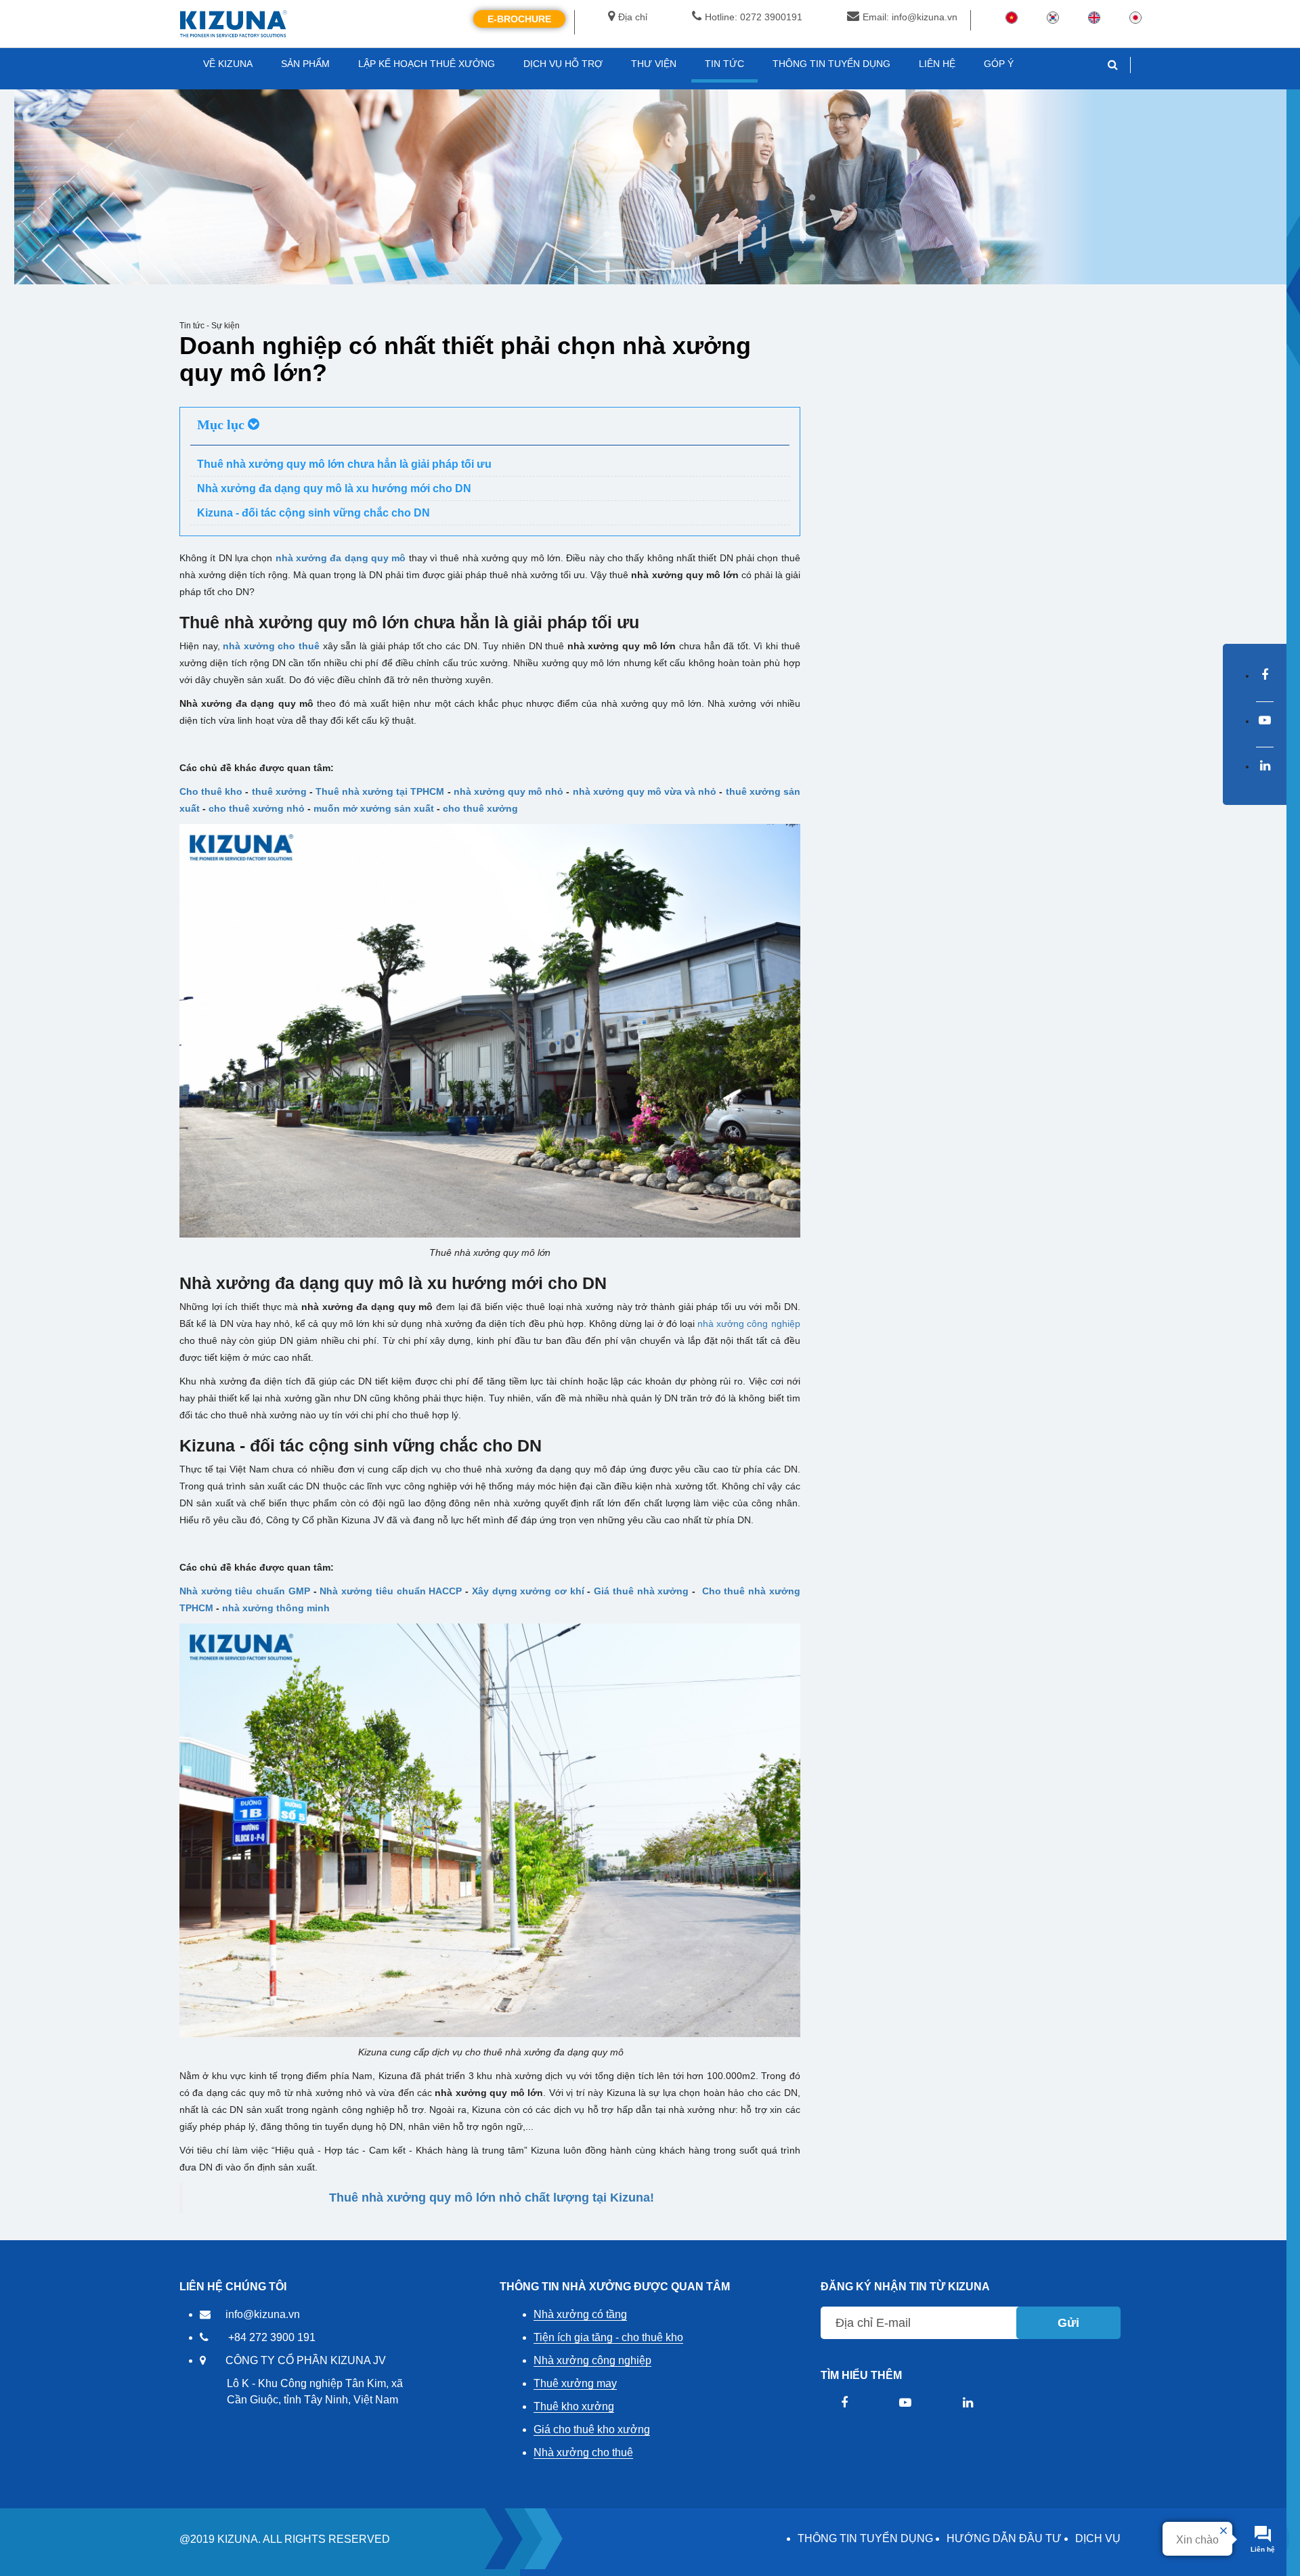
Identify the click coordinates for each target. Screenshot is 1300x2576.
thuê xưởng (279, 791)
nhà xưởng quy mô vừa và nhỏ (645, 791)
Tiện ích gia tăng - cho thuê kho (608, 2337)
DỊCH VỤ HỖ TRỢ (563, 64)
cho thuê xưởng (480, 808)
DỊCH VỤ (1098, 2538)
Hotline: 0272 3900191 (754, 17)
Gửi (1068, 2323)
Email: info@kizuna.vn (910, 17)
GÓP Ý (999, 64)
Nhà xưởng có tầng (580, 2314)
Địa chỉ (633, 17)
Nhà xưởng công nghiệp (592, 2360)
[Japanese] (1135, 17)
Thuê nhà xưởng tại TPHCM (380, 791)
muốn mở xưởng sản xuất (374, 808)
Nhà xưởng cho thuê (583, 2452)
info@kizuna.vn (263, 2314)
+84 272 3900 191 (272, 2337)
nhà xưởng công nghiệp (749, 1324)
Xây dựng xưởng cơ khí (528, 1591)
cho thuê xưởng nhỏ (257, 808)
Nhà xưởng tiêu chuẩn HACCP (391, 1591)
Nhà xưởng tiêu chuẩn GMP (245, 1591)
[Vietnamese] (1012, 17)
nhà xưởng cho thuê (271, 646)
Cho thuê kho (211, 791)
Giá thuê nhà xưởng (641, 1591)
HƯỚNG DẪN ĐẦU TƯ (1004, 2538)
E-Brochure (519, 19)
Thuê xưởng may (575, 2383)
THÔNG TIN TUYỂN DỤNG (865, 2538)
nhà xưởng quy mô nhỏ (509, 791)
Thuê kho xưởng (574, 2406)
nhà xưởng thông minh (276, 1608)
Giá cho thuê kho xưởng (592, 2429)
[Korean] (1053, 17)
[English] (1094, 17)
